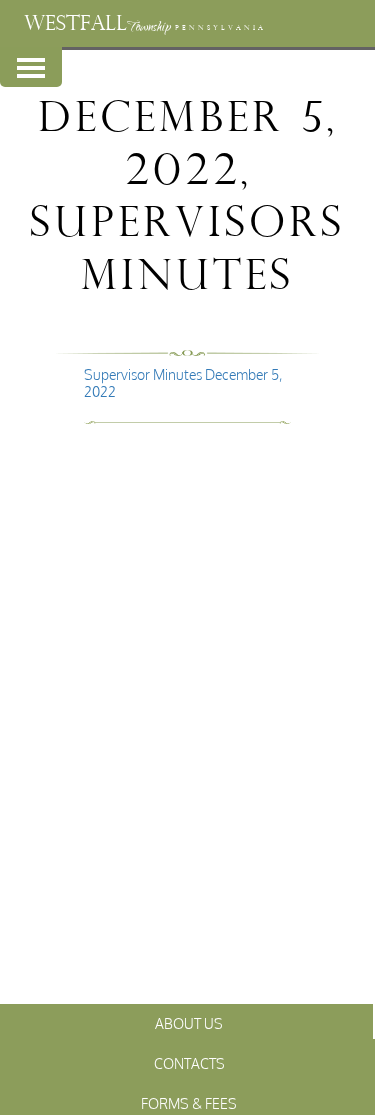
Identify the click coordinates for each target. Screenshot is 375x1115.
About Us (189, 1023)
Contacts (189, 1063)
